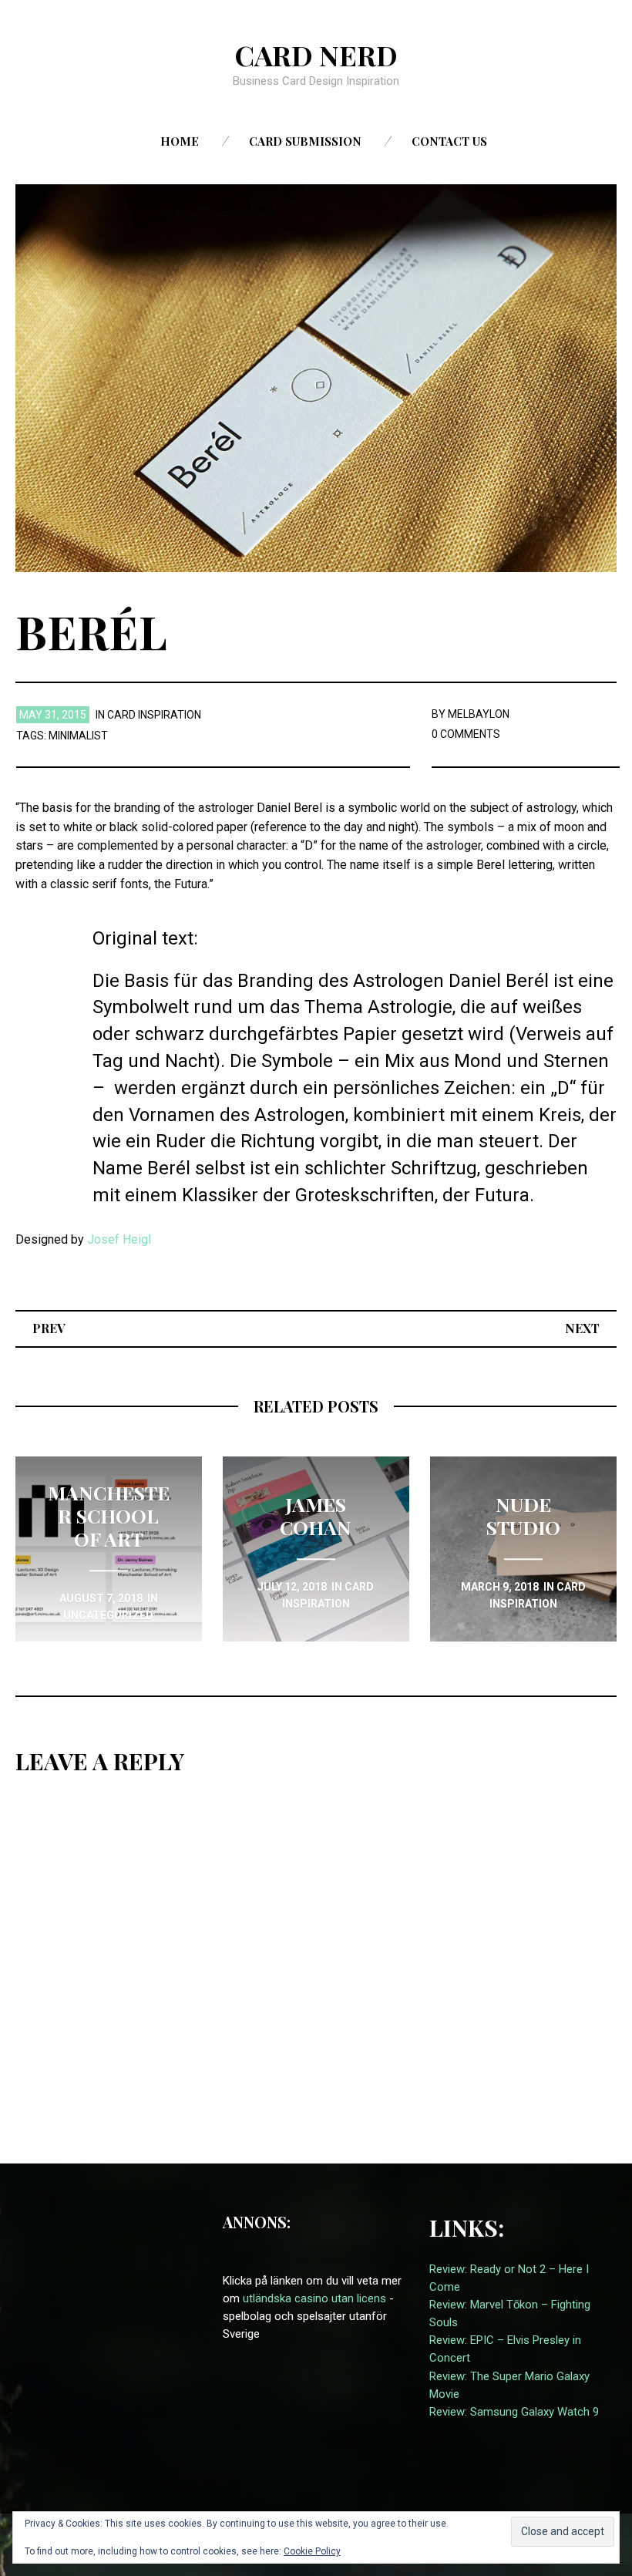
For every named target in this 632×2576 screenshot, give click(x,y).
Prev (49, 1328)
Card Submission (305, 141)
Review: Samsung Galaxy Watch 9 (514, 2412)
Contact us (449, 141)
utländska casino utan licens (314, 2298)
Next (582, 1328)
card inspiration (154, 715)
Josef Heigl (119, 1239)
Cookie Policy (312, 2551)
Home (180, 141)
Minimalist (78, 736)
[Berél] (316, 377)
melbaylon (479, 714)
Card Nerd (316, 55)
